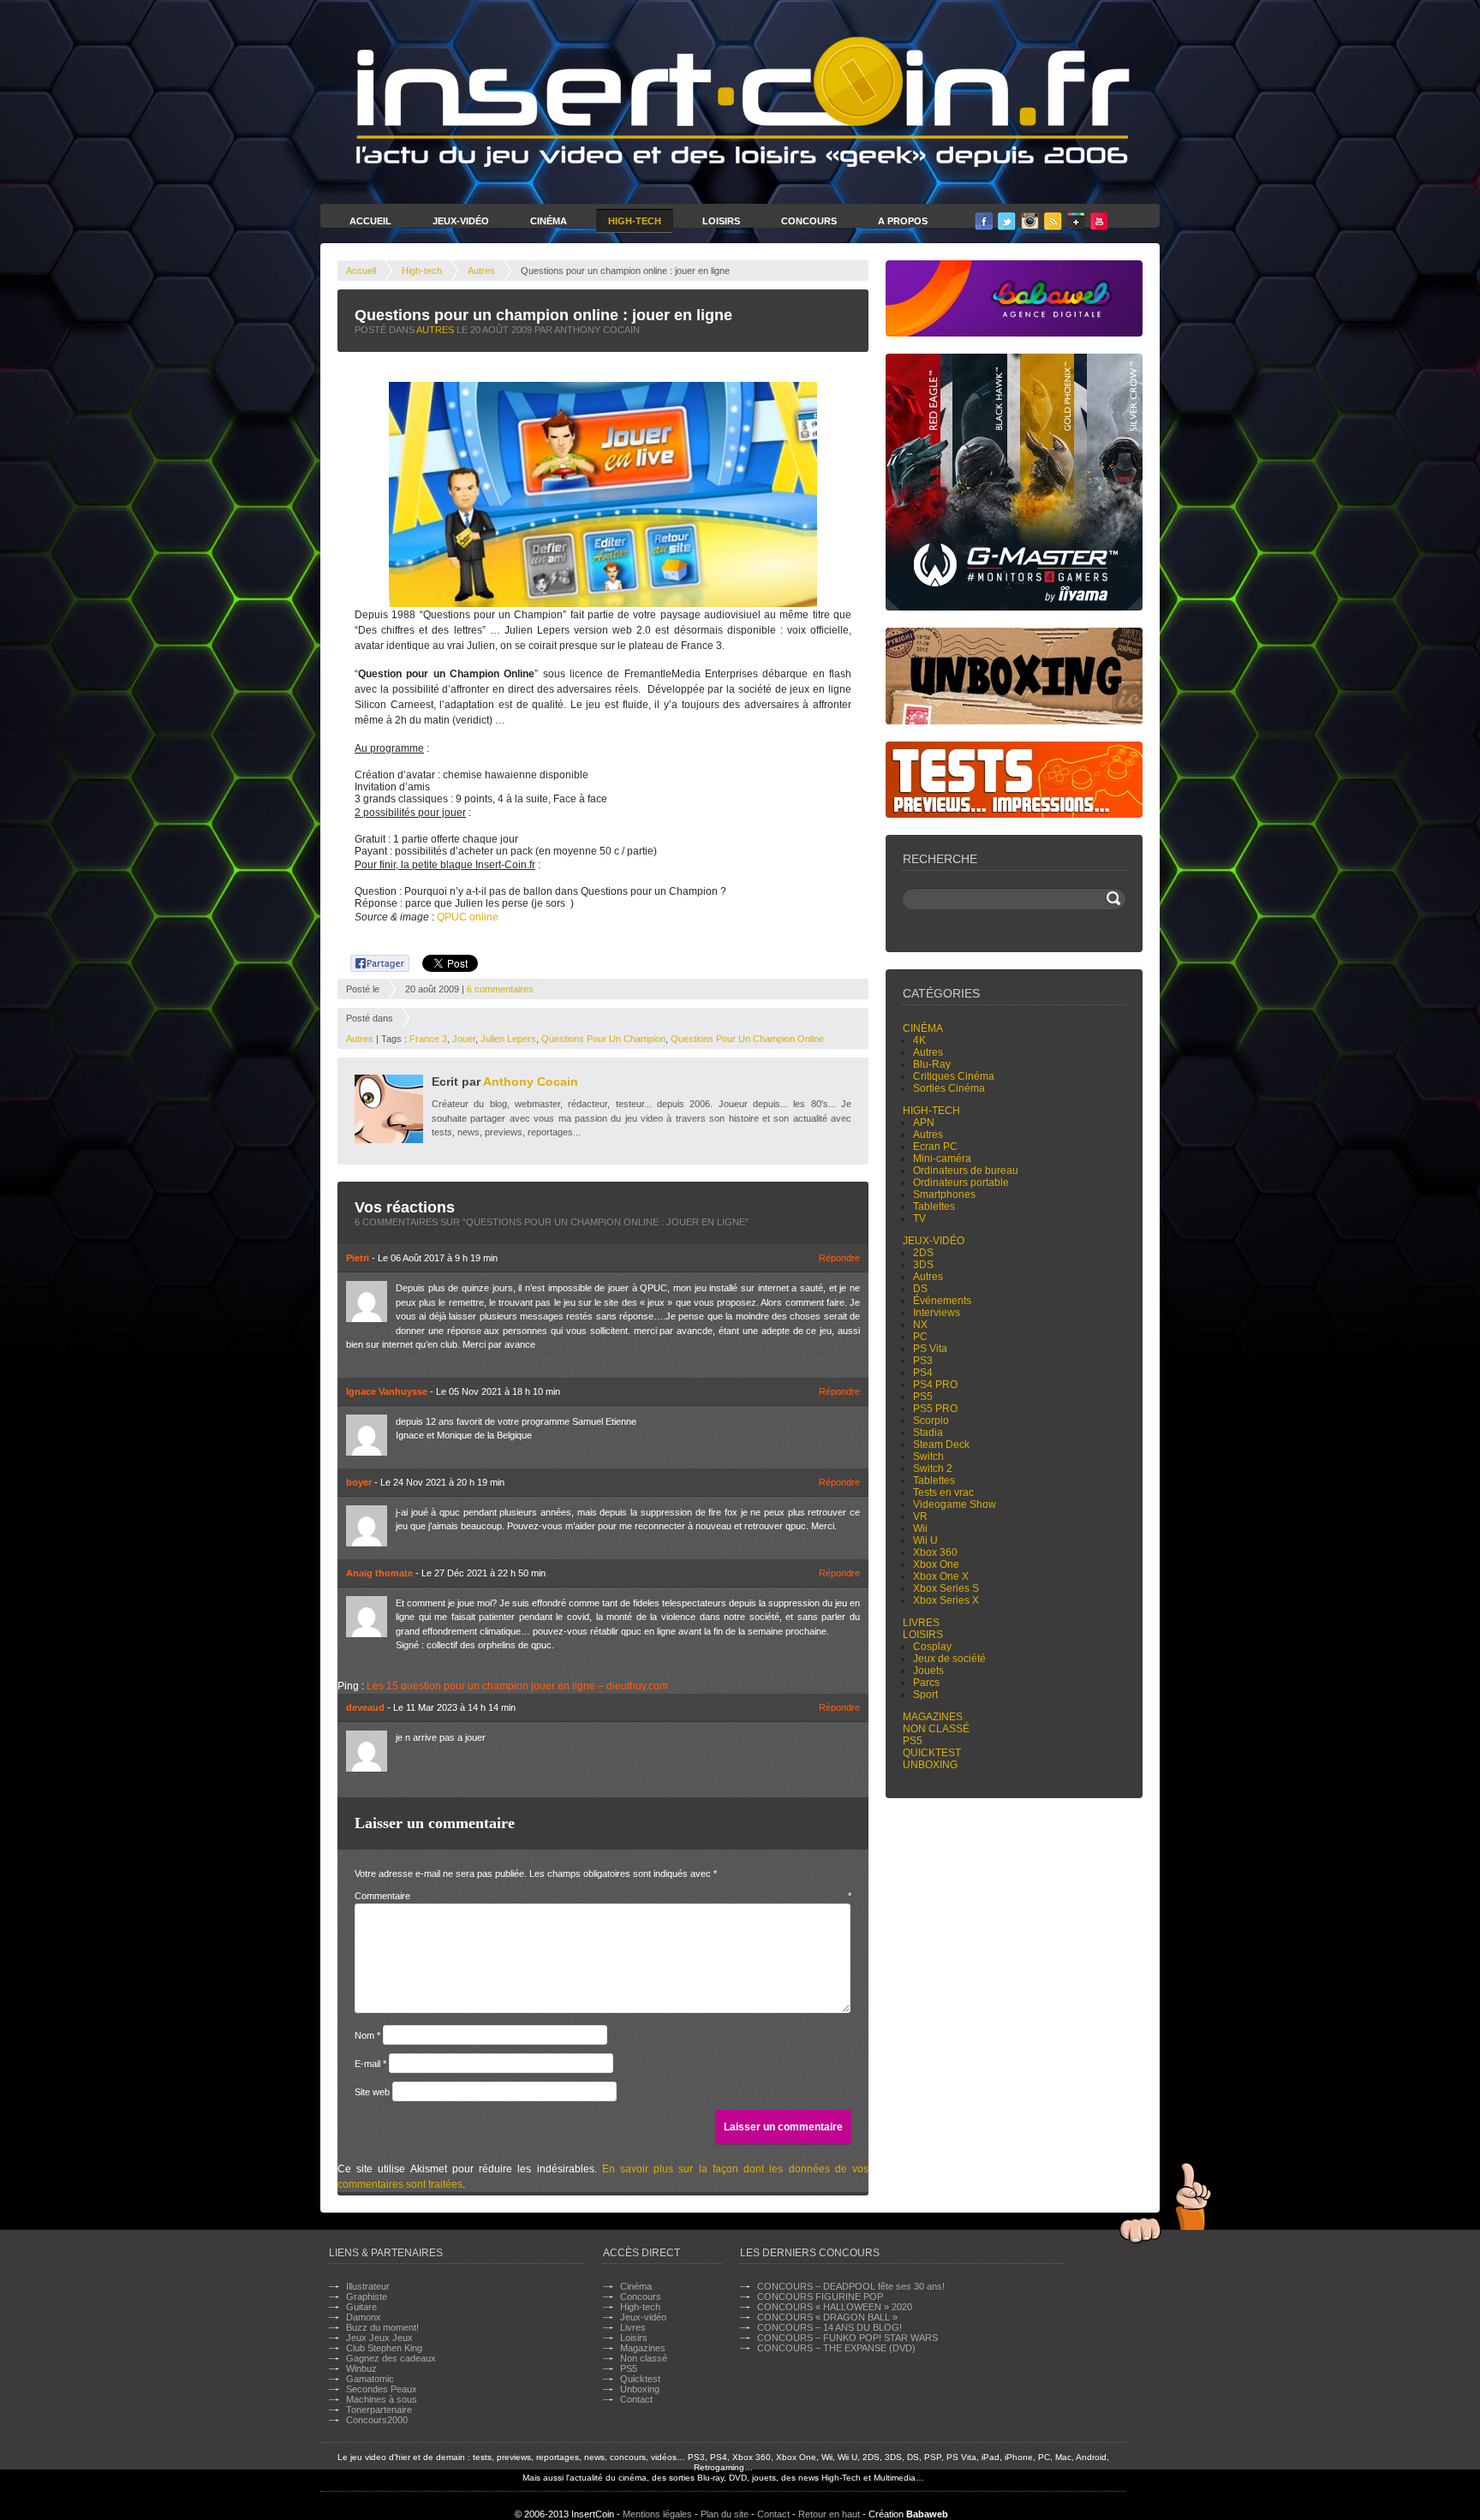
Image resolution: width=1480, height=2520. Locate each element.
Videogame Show (955, 1504)
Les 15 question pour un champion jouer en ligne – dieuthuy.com (517, 1686)
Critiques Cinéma (954, 1076)
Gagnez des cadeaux (391, 2358)
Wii (920, 1528)
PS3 (923, 1361)
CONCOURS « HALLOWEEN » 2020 (835, 2307)
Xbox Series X (946, 1600)
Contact (636, 2399)
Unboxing (930, 1765)
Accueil (370, 221)
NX (920, 1325)
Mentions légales (657, 2514)
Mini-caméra (942, 1159)
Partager (370, 961)
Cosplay (932, 1647)
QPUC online (468, 917)
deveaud (365, 1707)
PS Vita (930, 1349)
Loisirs (721, 221)
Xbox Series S (946, 1588)
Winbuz (361, 2368)
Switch (928, 1457)
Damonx (364, 2317)
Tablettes (934, 1206)
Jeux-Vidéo (461, 221)
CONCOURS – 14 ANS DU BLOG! (830, 2327)
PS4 (923, 1373)
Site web (372, 2092)
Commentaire (603, 1896)
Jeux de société (949, 1659)
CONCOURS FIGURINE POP (820, 2297)
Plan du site (725, 2514)
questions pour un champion (603, 1039)
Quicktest (932, 1753)
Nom (367, 2035)
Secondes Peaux (382, 2389)
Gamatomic (370, 2379)
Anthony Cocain (531, 1081)
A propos (903, 221)
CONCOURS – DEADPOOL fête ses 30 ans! (851, 2286)
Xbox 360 (935, 1552)
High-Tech (635, 221)
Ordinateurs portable (961, 1183)
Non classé (936, 1729)
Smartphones (944, 1194)
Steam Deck (941, 1445)
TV (919, 1218)
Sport (925, 1695)
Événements (942, 1301)
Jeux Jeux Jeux (379, 2338)
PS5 (923, 1397)
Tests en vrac (943, 1492)
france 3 (428, 1039)
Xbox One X (941, 1576)
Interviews (937, 1313)
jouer (464, 1039)
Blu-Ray (932, 1064)
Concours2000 (377, 2420)
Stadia (928, 1433)
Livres (921, 1623)
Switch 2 (933, 1469)
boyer (359, 1482)
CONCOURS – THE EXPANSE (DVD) (836, 2348)
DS (920, 1289)
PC (920, 1337)
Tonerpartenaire (379, 2410)
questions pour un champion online (747, 1039)
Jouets (928, 1671)
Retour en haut (829, 2514)
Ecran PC (935, 1147)
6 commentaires (500, 989)
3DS (923, 1265)
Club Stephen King (384, 2348)
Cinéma (549, 221)
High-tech (422, 271)
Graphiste (367, 2297)
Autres (481, 271)
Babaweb (927, 2514)
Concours (809, 221)
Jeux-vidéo (934, 1241)
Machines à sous (382, 2399)
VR (920, 1516)
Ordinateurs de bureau (966, 1171)
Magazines (933, 1717)
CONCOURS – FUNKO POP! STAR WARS (847, 2338)
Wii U (925, 1540)
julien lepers (508, 1039)
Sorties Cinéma (949, 1088)
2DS (923, 1253)
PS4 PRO (935, 1385)
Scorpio (931, 1421)
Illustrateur (368, 2286)
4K (919, 1040)
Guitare (361, 2307)
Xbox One (936, 1564)
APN (924, 1123)
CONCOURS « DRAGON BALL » (827, 2317)
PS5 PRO (935, 1409)
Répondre (839, 1258)
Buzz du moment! (382, 2327)
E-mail (370, 2064)
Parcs (926, 1683)
